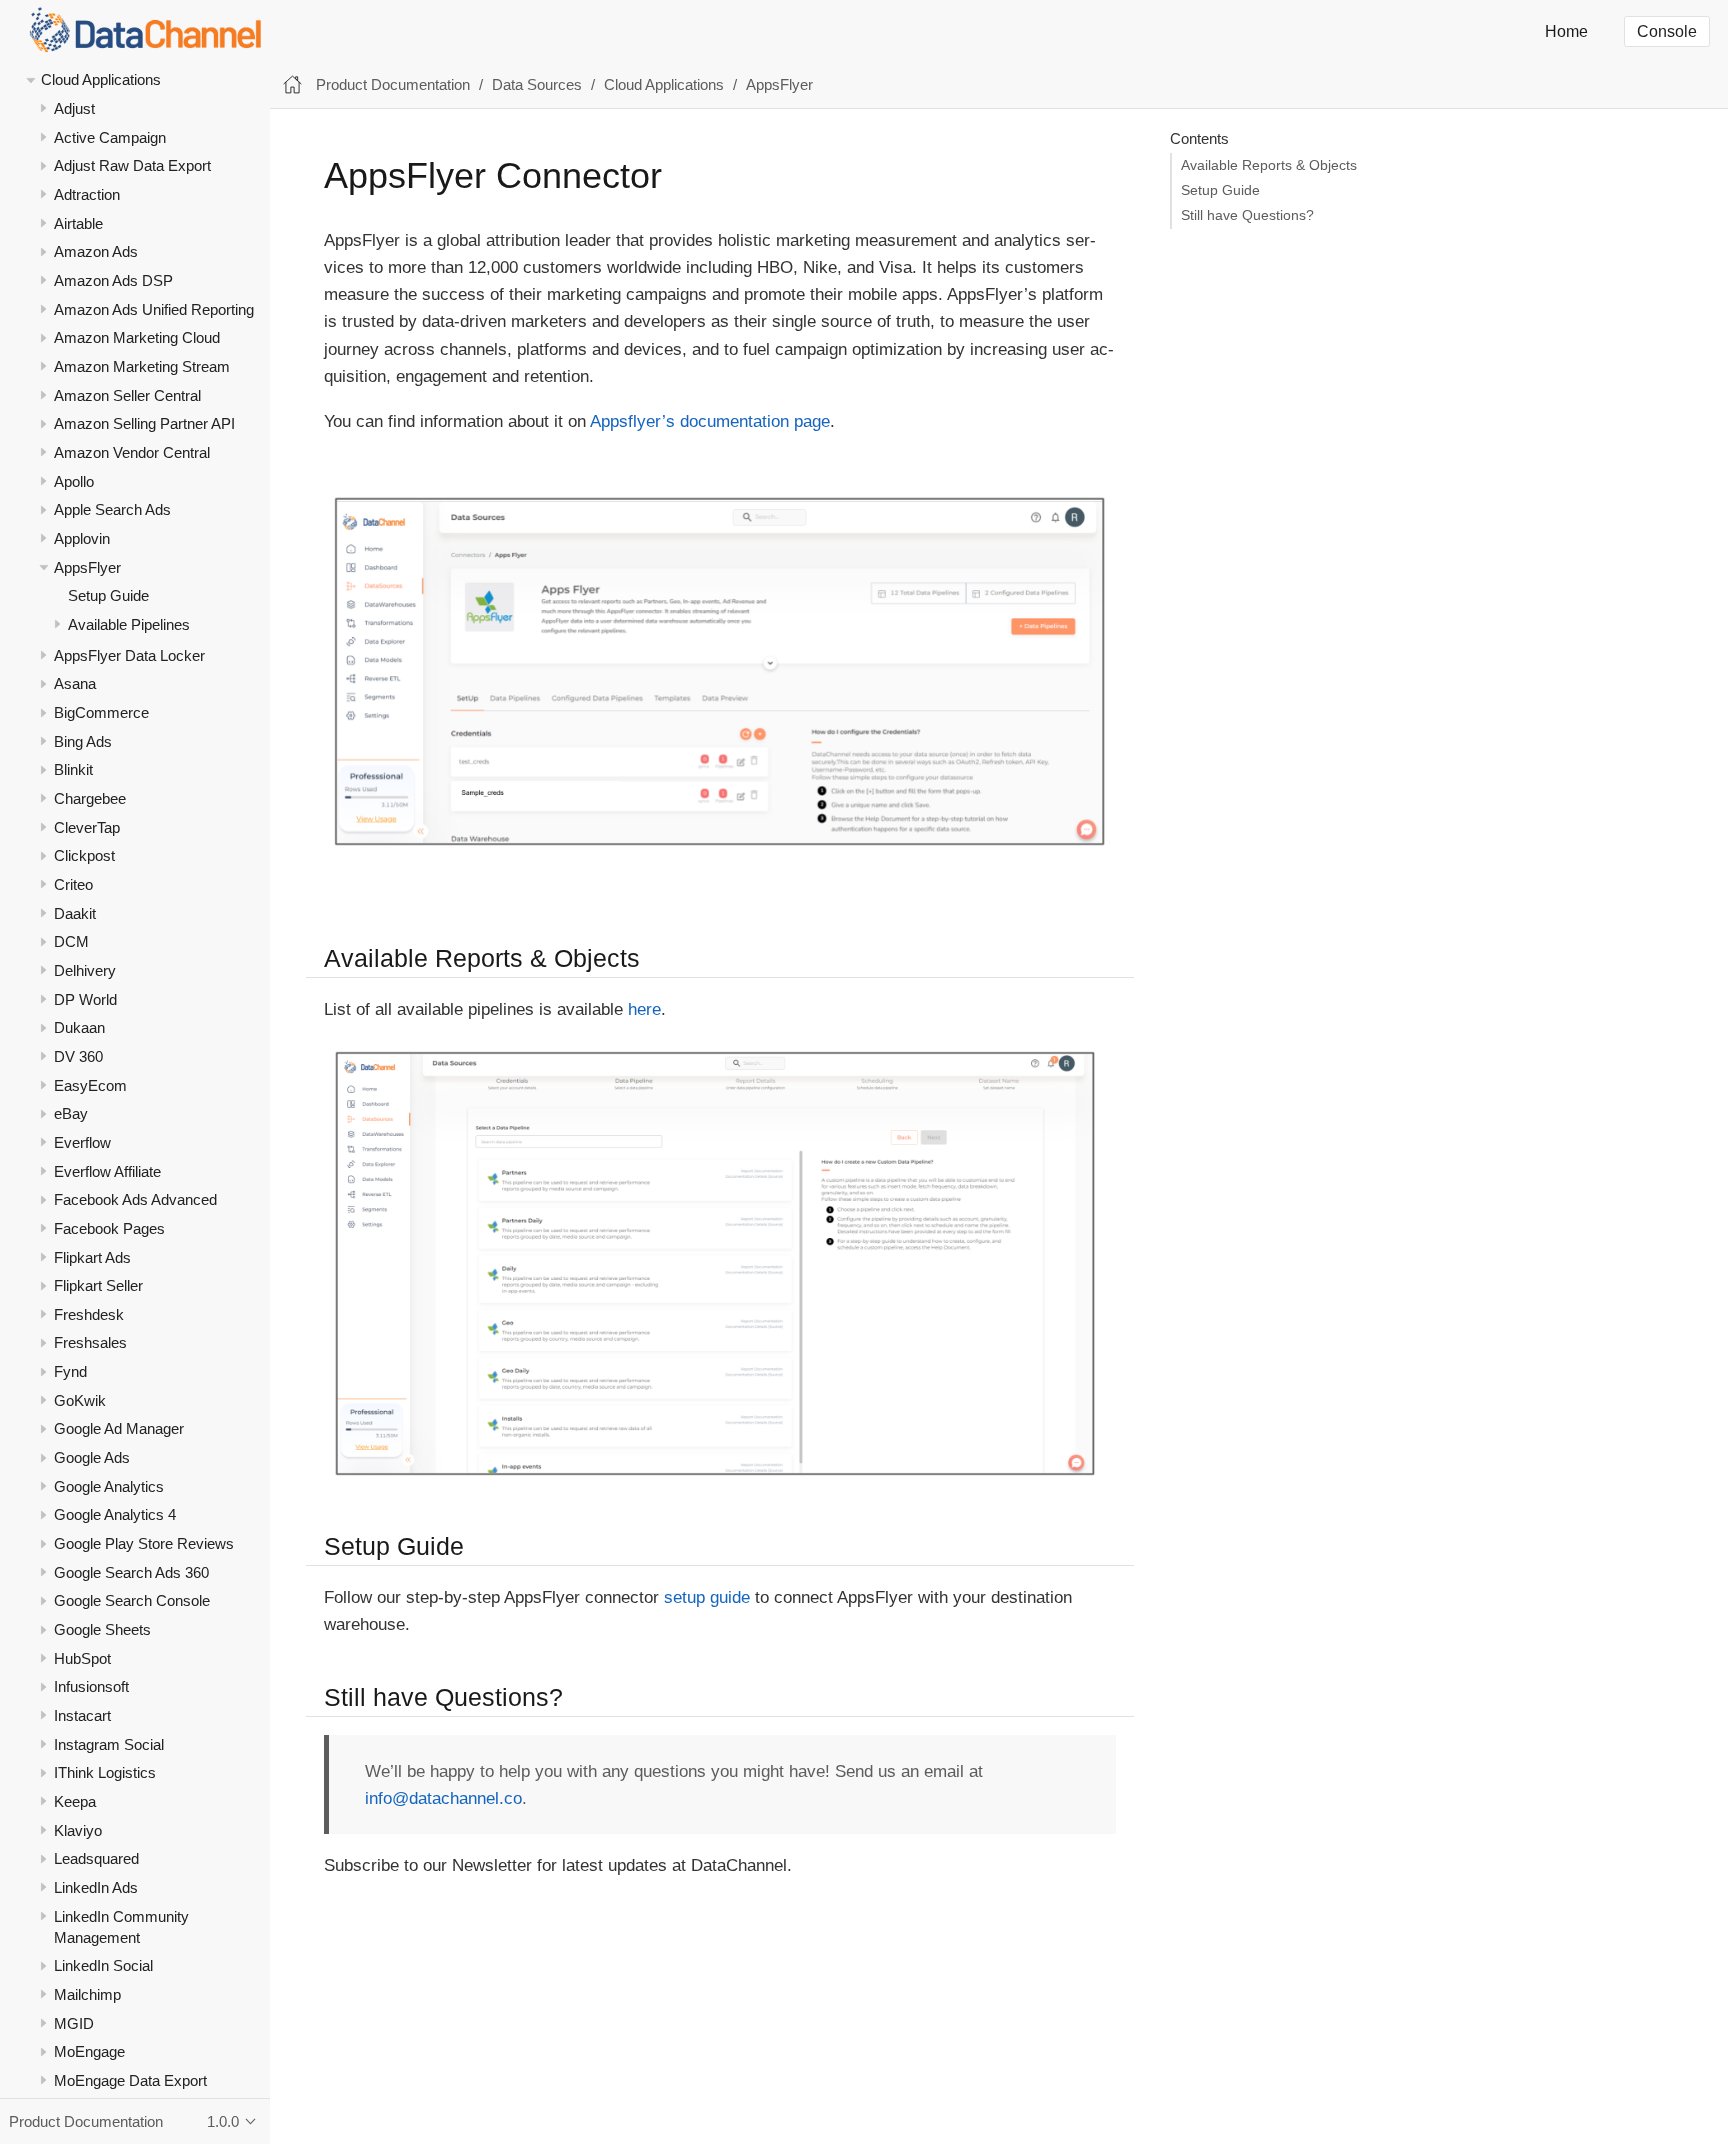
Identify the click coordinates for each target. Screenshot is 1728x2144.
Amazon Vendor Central (132, 452)
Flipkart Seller (98, 1286)
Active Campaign (110, 137)
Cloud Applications (101, 80)
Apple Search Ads (112, 510)
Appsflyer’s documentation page (710, 421)
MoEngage (89, 2052)
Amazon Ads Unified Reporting (154, 309)
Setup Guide (108, 596)
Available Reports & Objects (1269, 165)
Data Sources (537, 84)
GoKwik (80, 1400)
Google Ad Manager (119, 1429)
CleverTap (87, 827)
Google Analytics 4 (115, 1515)
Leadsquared (96, 1859)
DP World (85, 999)
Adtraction (87, 194)
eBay (71, 1114)
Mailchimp (87, 1994)
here (644, 1009)
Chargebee (90, 798)
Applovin (82, 538)
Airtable (78, 223)
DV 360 (78, 1056)
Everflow (82, 1142)
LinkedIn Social (103, 1966)
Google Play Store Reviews (144, 1543)
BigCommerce (101, 712)
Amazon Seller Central (127, 395)
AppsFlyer (87, 567)
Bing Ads (83, 741)
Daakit (75, 913)
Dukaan (79, 1028)
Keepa (75, 1801)
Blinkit (73, 770)
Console (1667, 31)
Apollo (74, 481)
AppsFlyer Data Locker (129, 655)
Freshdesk (89, 1314)
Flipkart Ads (92, 1257)
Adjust (74, 108)
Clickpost (84, 856)
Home (1566, 31)
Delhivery (85, 970)
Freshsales (90, 1343)
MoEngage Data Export (130, 2080)
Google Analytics (109, 1486)
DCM (71, 942)
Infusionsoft (91, 1687)
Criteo (73, 884)
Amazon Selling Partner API (144, 424)
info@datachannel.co (443, 1798)
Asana (75, 684)
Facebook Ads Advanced (135, 1200)
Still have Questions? (1247, 215)
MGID (74, 2023)
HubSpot (82, 1658)
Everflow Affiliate (107, 1171)
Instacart (82, 1715)
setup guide (707, 1597)
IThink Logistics (105, 1773)
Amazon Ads (96, 252)
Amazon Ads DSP (113, 280)
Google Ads (92, 1458)
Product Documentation (393, 84)
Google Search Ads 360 (131, 1572)
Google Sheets (102, 1629)
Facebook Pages (109, 1228)
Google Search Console (132, 1601)
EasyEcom (90, 1085)
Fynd (70, 1372)
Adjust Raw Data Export (132, 166)
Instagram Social (109, 1744)
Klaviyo (78, 1830)
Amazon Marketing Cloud (137, 338)
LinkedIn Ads (96, 1887)
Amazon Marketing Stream (142, 366)
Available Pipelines (129, 624)
